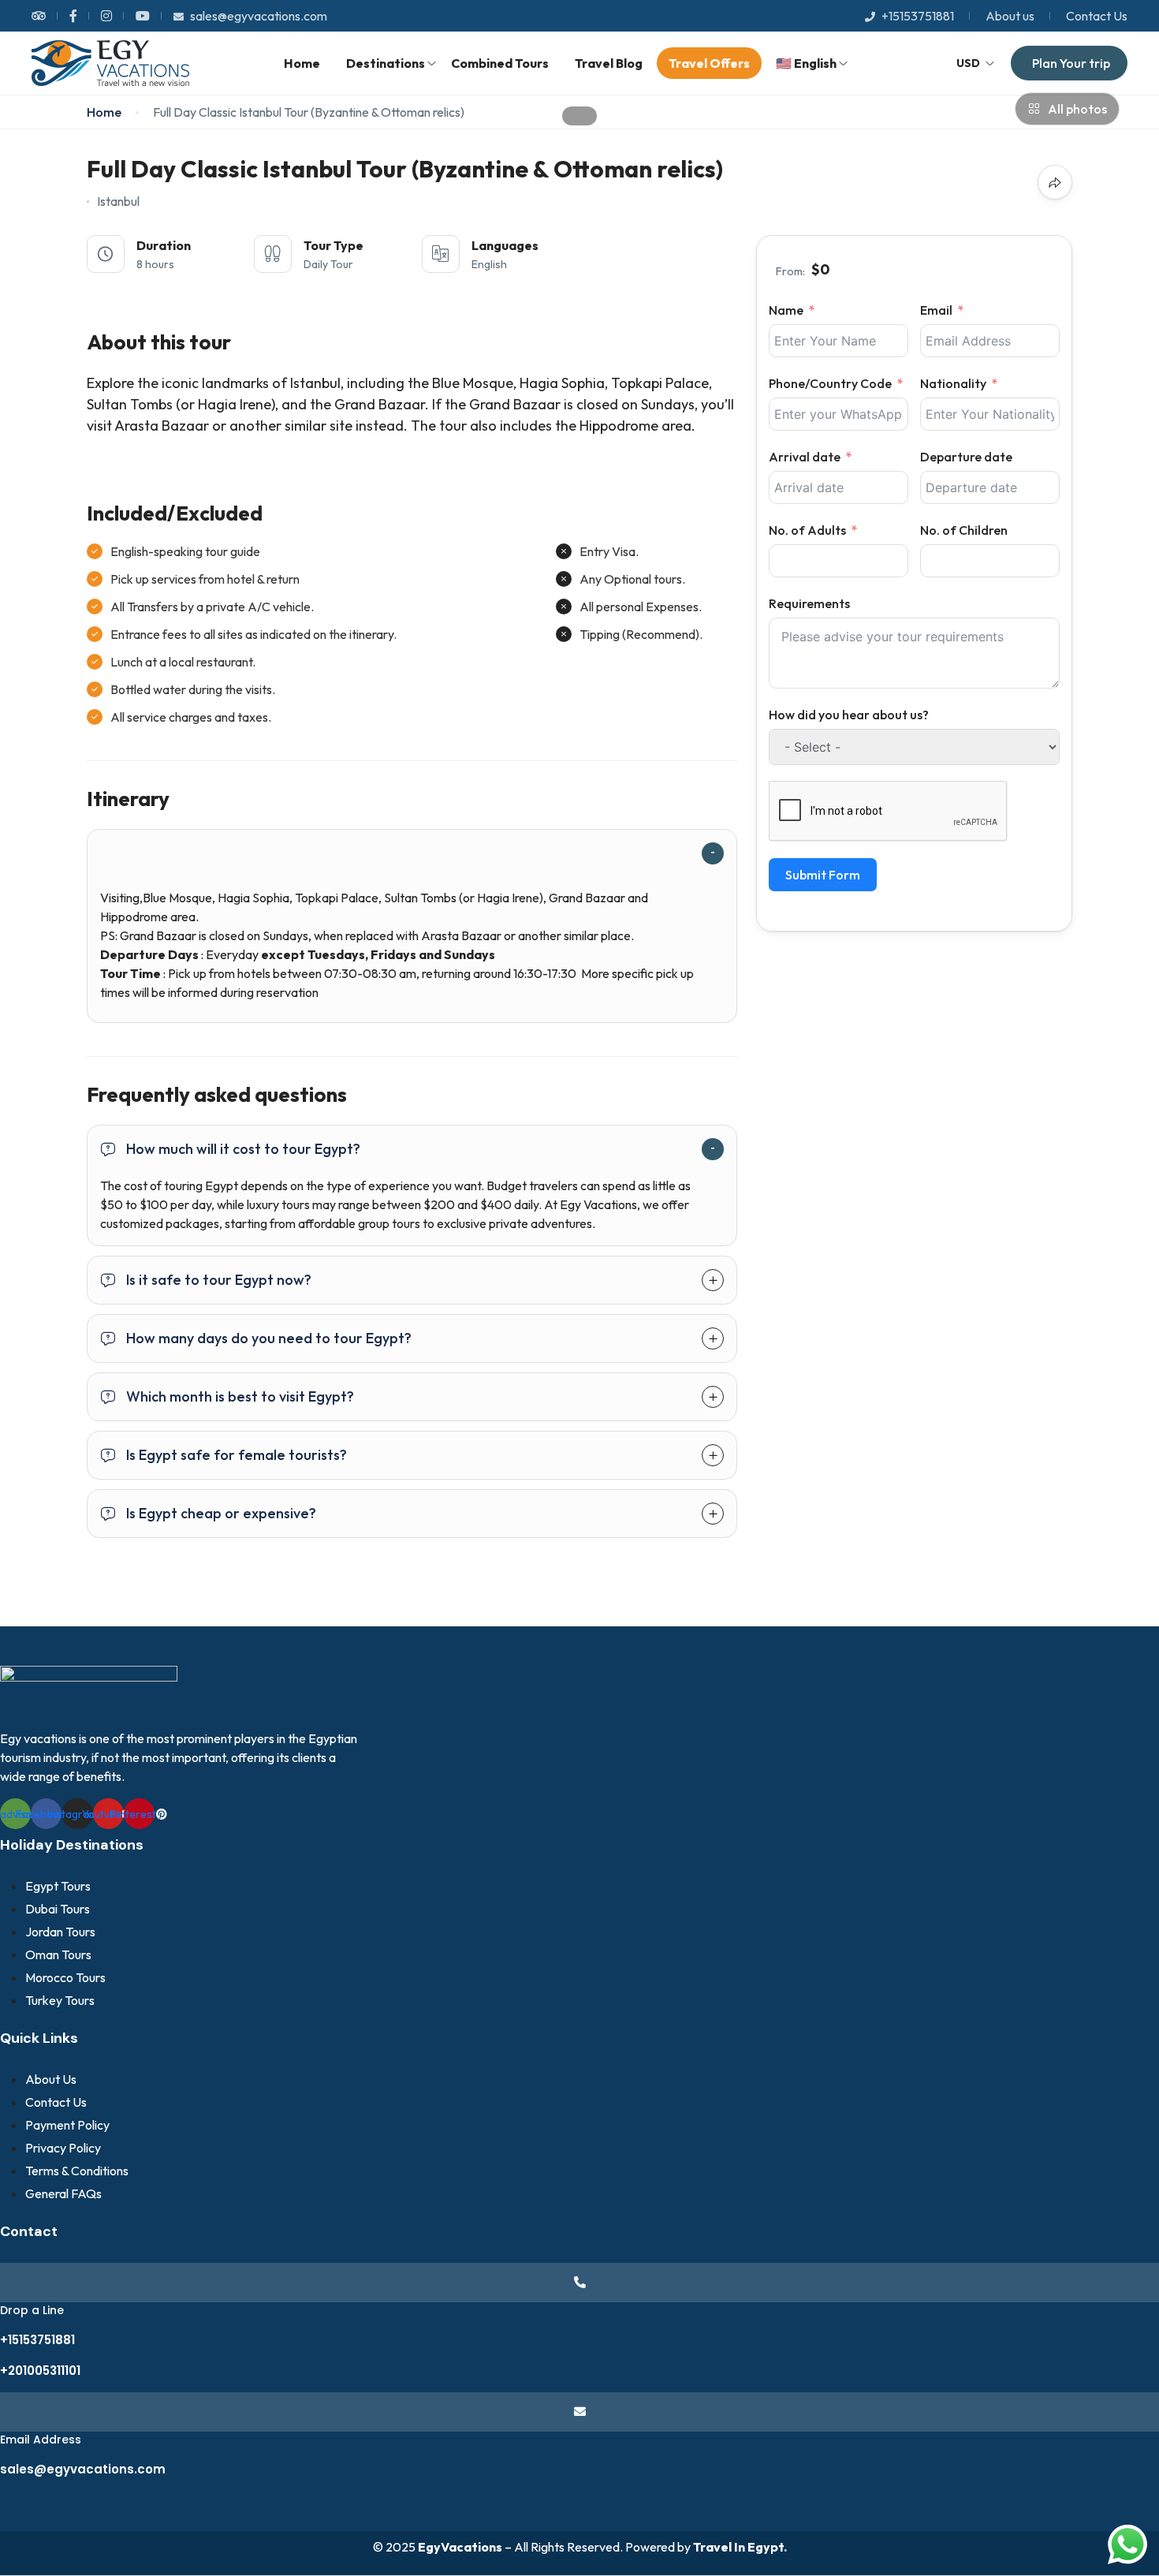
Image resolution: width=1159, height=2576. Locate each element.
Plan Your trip (1071, 63)
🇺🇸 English (806, 63)
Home (302, 63)
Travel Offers (709, 63)
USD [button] (968, 63)
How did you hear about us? (849, 715)
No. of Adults (807, 530)
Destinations (386, 63)
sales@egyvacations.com (259, 16)
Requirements (809, 603)
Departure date (966, 457)
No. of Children (964, 530)
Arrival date (805, 457)
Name (786, 310)
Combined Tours (500, 63)
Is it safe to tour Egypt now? (219, 1280)
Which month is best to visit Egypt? (240, 1396)
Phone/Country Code (830, 383)
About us (1010, 16)
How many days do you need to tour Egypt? (269, 1338)
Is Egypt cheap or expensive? (221, 1513)
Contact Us (1097, 16)
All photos (1077, 109)
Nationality (953, 383)
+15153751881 (918, 16)
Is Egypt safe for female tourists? (237, 1455)
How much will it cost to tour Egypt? (243, 1149)
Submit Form (823, 875)
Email (936, 310)
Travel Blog (609, 63)
